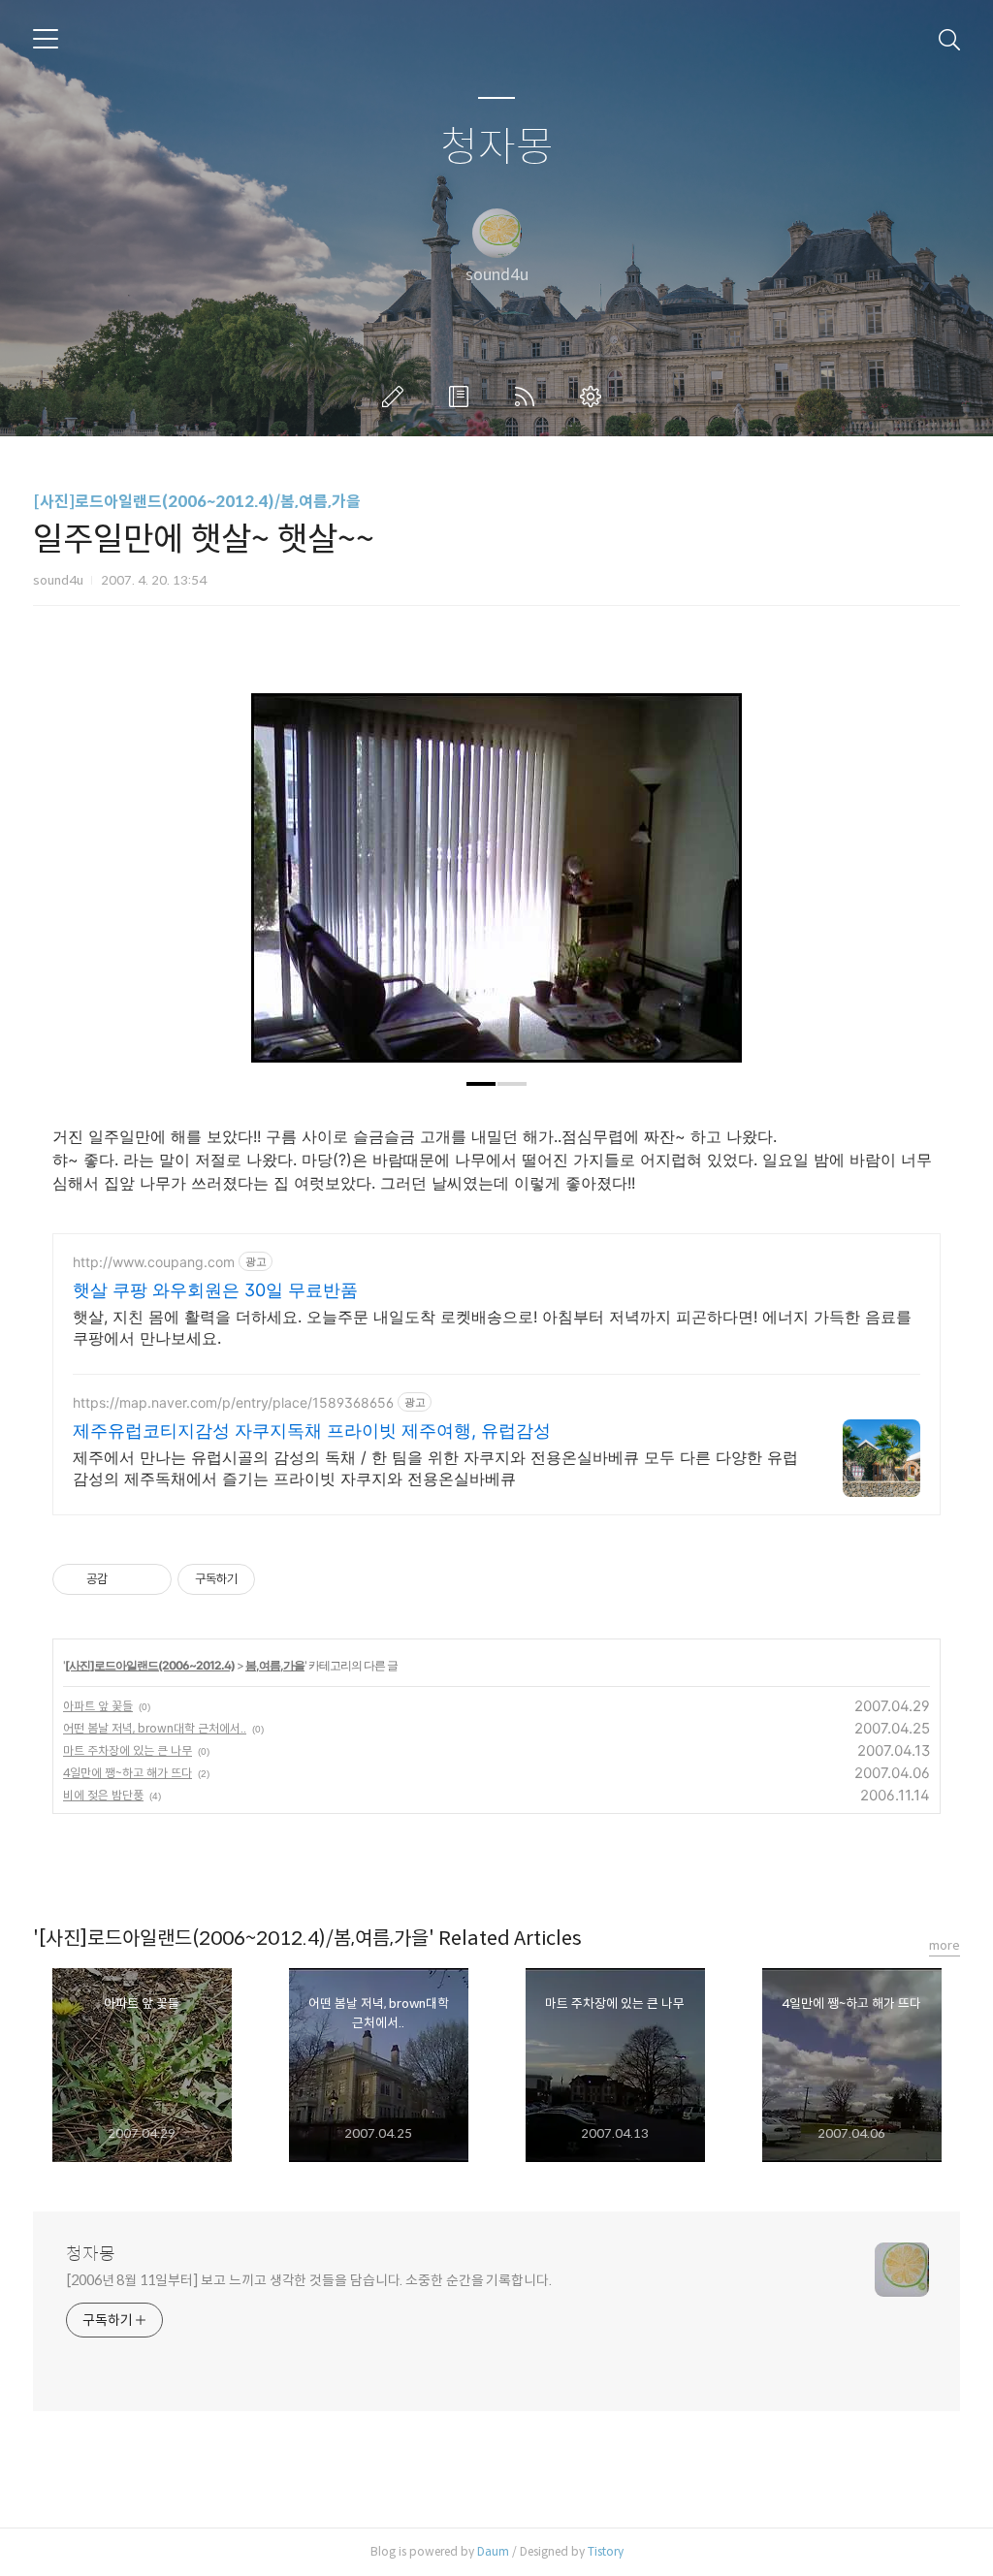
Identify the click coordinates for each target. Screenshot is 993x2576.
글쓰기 (397, 397)
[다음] (713, 888)
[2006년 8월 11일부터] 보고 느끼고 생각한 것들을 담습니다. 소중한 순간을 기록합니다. (309, 2280)
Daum (493, 2551)
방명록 (463, 397)
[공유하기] (126, 1579)
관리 (594, 397)
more (945, 1945)
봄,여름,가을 (275, 1665)
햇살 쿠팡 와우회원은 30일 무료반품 (215, 1290)
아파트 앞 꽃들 (98, 1706)
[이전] (280, 888)
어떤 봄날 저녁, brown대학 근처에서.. (155, 1728)
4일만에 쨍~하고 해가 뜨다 (128, 1773)
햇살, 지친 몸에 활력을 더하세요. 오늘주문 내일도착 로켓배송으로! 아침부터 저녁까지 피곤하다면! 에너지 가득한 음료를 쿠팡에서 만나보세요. (492, 1327)
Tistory (606, 2551)
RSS (529, 397)
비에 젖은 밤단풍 (103, 1795)
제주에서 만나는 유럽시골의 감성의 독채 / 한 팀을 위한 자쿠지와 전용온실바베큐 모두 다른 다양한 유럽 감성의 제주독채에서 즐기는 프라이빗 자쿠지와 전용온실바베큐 (435, 1468)
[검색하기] (949, 39)
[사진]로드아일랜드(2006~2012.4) (150, 1665)
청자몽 (497, 148)
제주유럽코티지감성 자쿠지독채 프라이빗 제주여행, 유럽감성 (312, 1431)
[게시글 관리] (150, 1579)
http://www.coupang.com (154, 1262)
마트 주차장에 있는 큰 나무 (128, 1750)
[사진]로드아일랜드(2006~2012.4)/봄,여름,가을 (197, 502)
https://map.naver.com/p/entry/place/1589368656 (233, 1402)
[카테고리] (46, 39)
